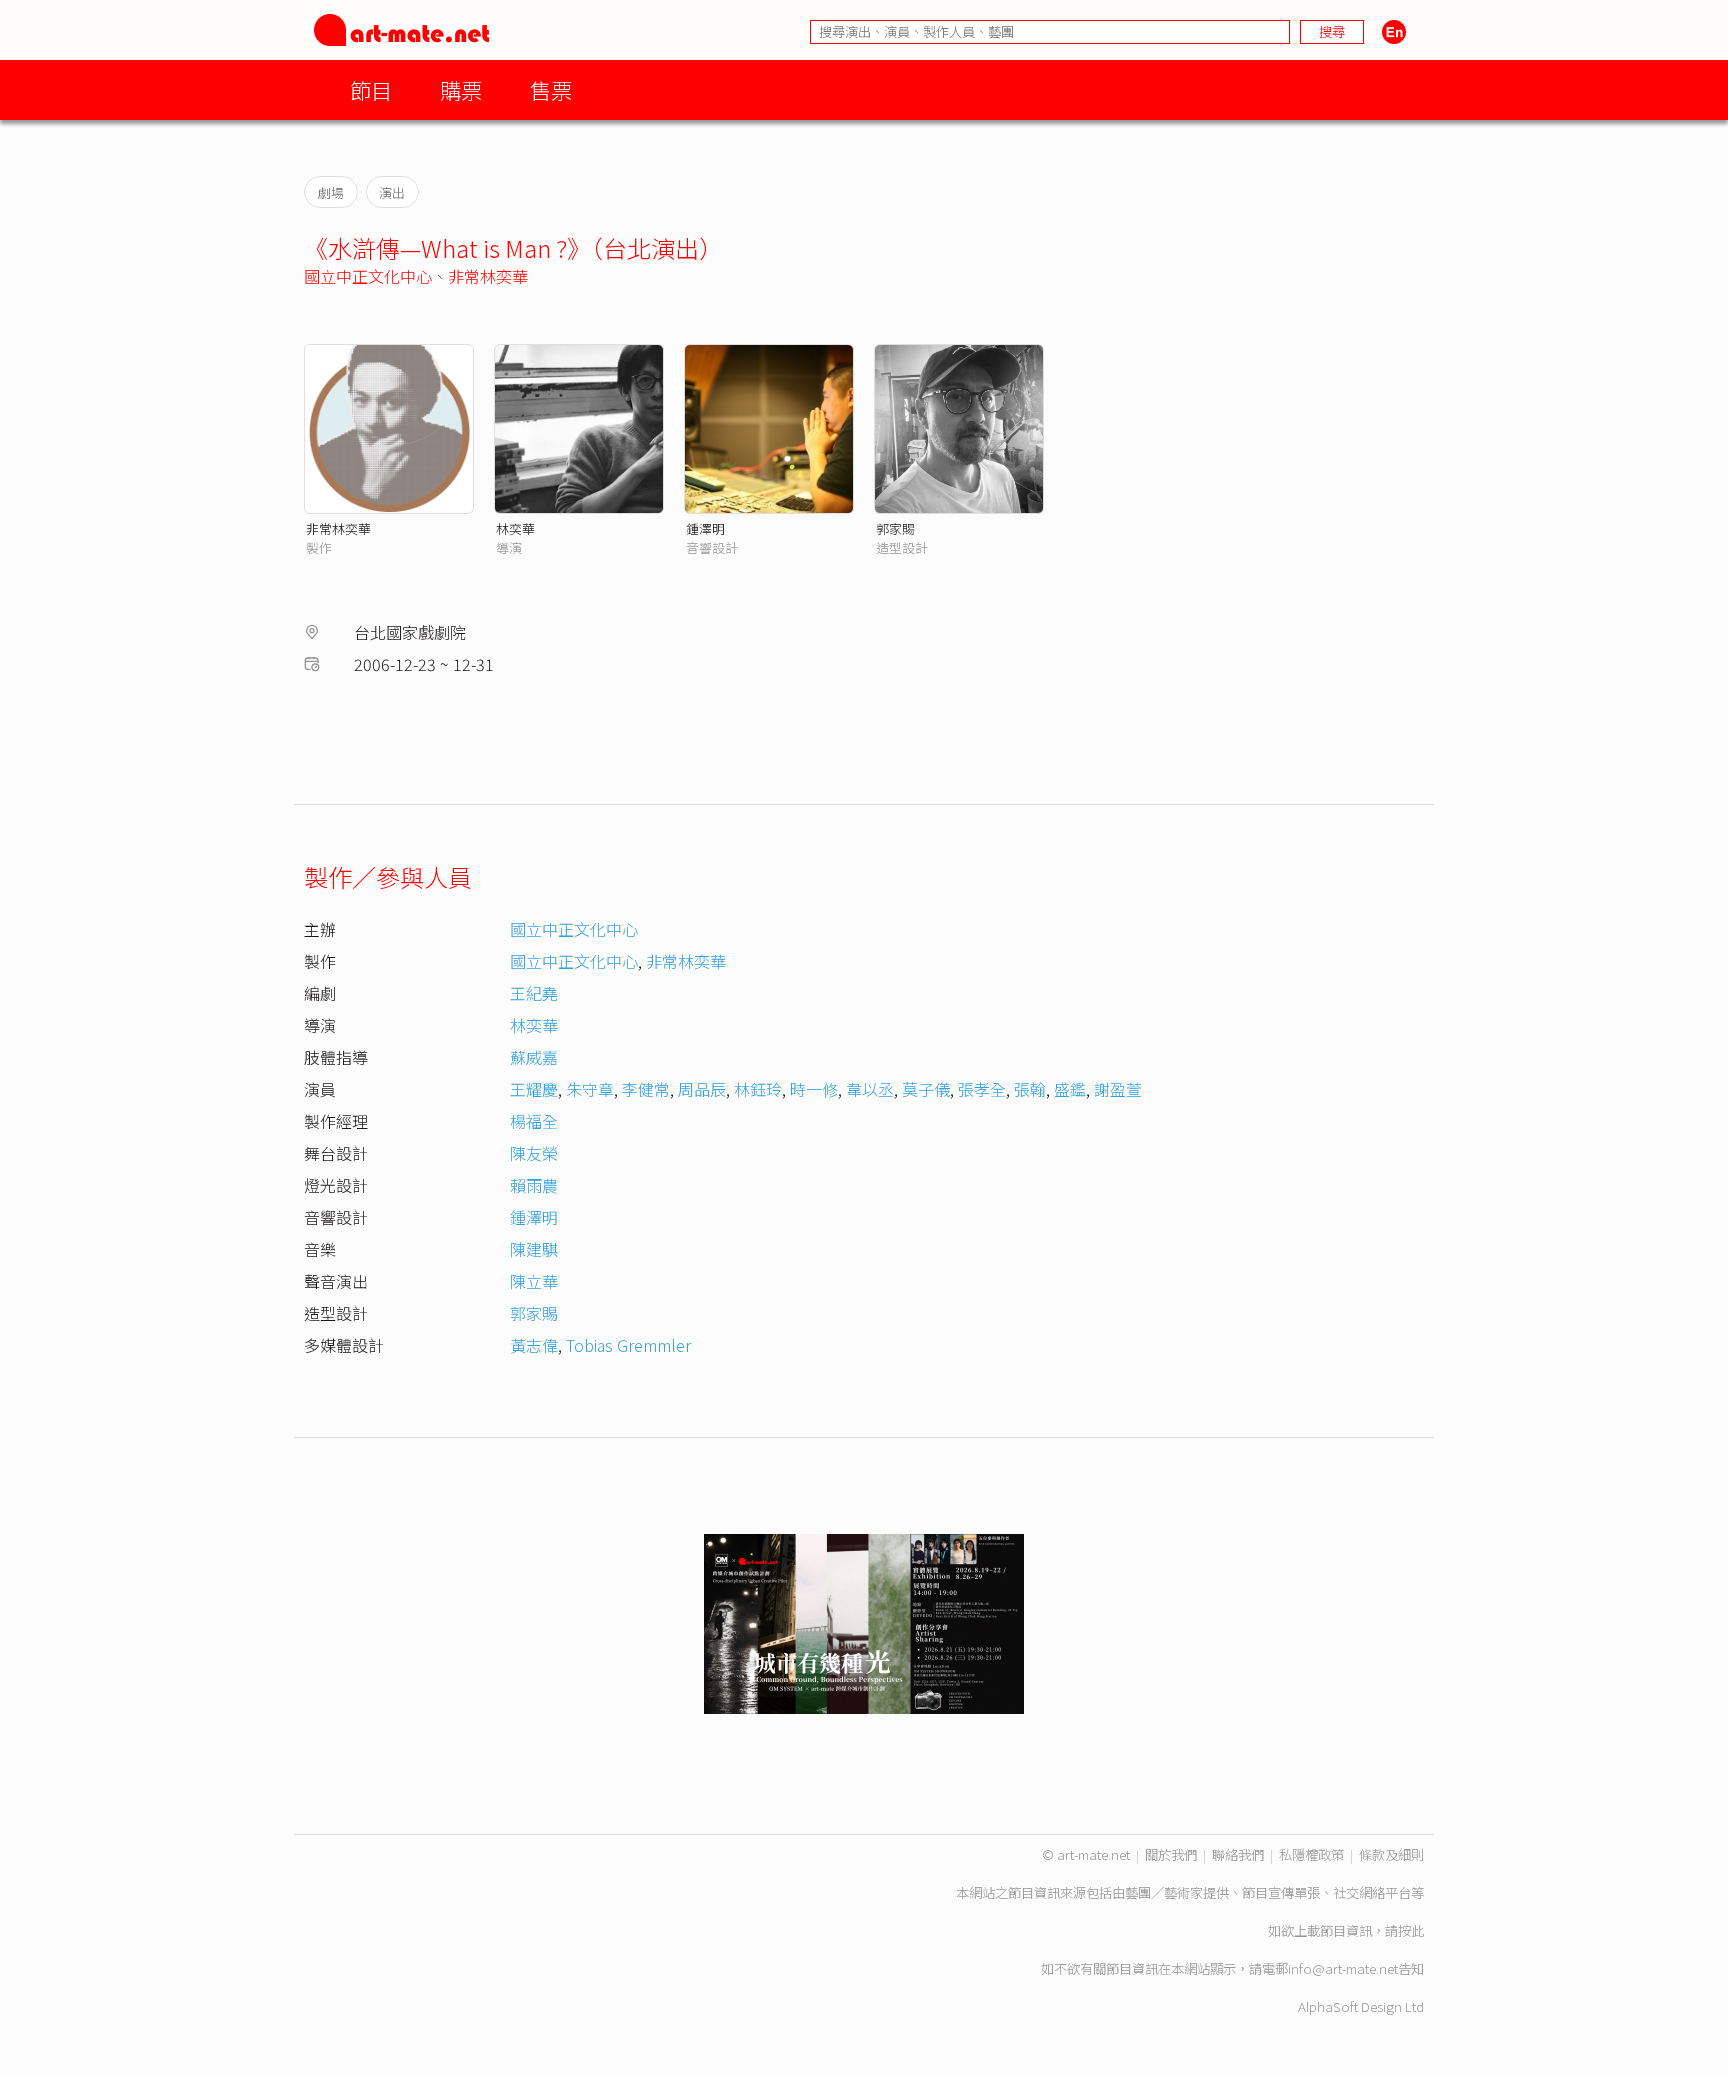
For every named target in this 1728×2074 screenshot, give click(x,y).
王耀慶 (534, 1089)
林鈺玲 (758, 1089)
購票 (461, 89)
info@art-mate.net (1343, 1968)
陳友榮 (534, 1153)
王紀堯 (534, 993)
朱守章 (590, 1089)
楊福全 (534, 1121)
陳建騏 (534, 1249)
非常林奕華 (488, 276)
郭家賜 (895, 528)
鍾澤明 (705, 528)
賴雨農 (534, 1185)
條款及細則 (1391, 1854)
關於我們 (1171, 1854)
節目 (371, 89)
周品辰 (702, 1089)
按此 (1411, 1930)
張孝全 (982, 1089)
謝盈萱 (1118, 1089)
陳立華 (534, 1281)
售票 (551, 89)
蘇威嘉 (534, 1057)
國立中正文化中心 (368, 276)
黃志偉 (534, 1345)
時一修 (814, 1089)
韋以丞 (870, 1089)
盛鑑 (1070, 1089)
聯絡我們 (1238, 1854)
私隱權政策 (1311, 1854)
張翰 (1030, 1089)
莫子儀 (926, 1089)
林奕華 (515, 528)
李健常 (646, 1089)
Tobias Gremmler (628, 1345)
